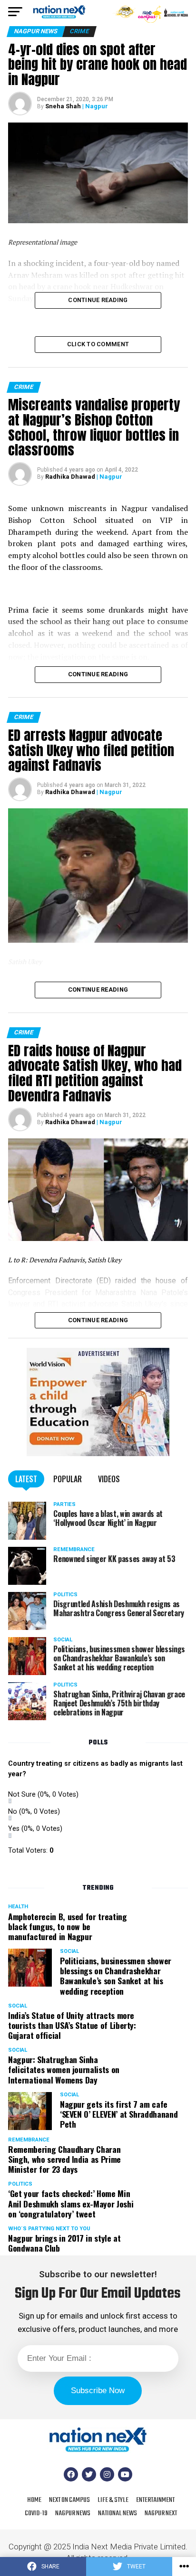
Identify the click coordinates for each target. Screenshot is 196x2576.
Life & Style (113, 2500)
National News (118, 2513)
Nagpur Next (161, 2513)
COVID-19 (36, 2513)
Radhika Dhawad (70, 477)
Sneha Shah (63, 106)
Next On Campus (69, 2500)
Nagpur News (73, 2513)
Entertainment (155, 2500)
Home (34, 2500)
